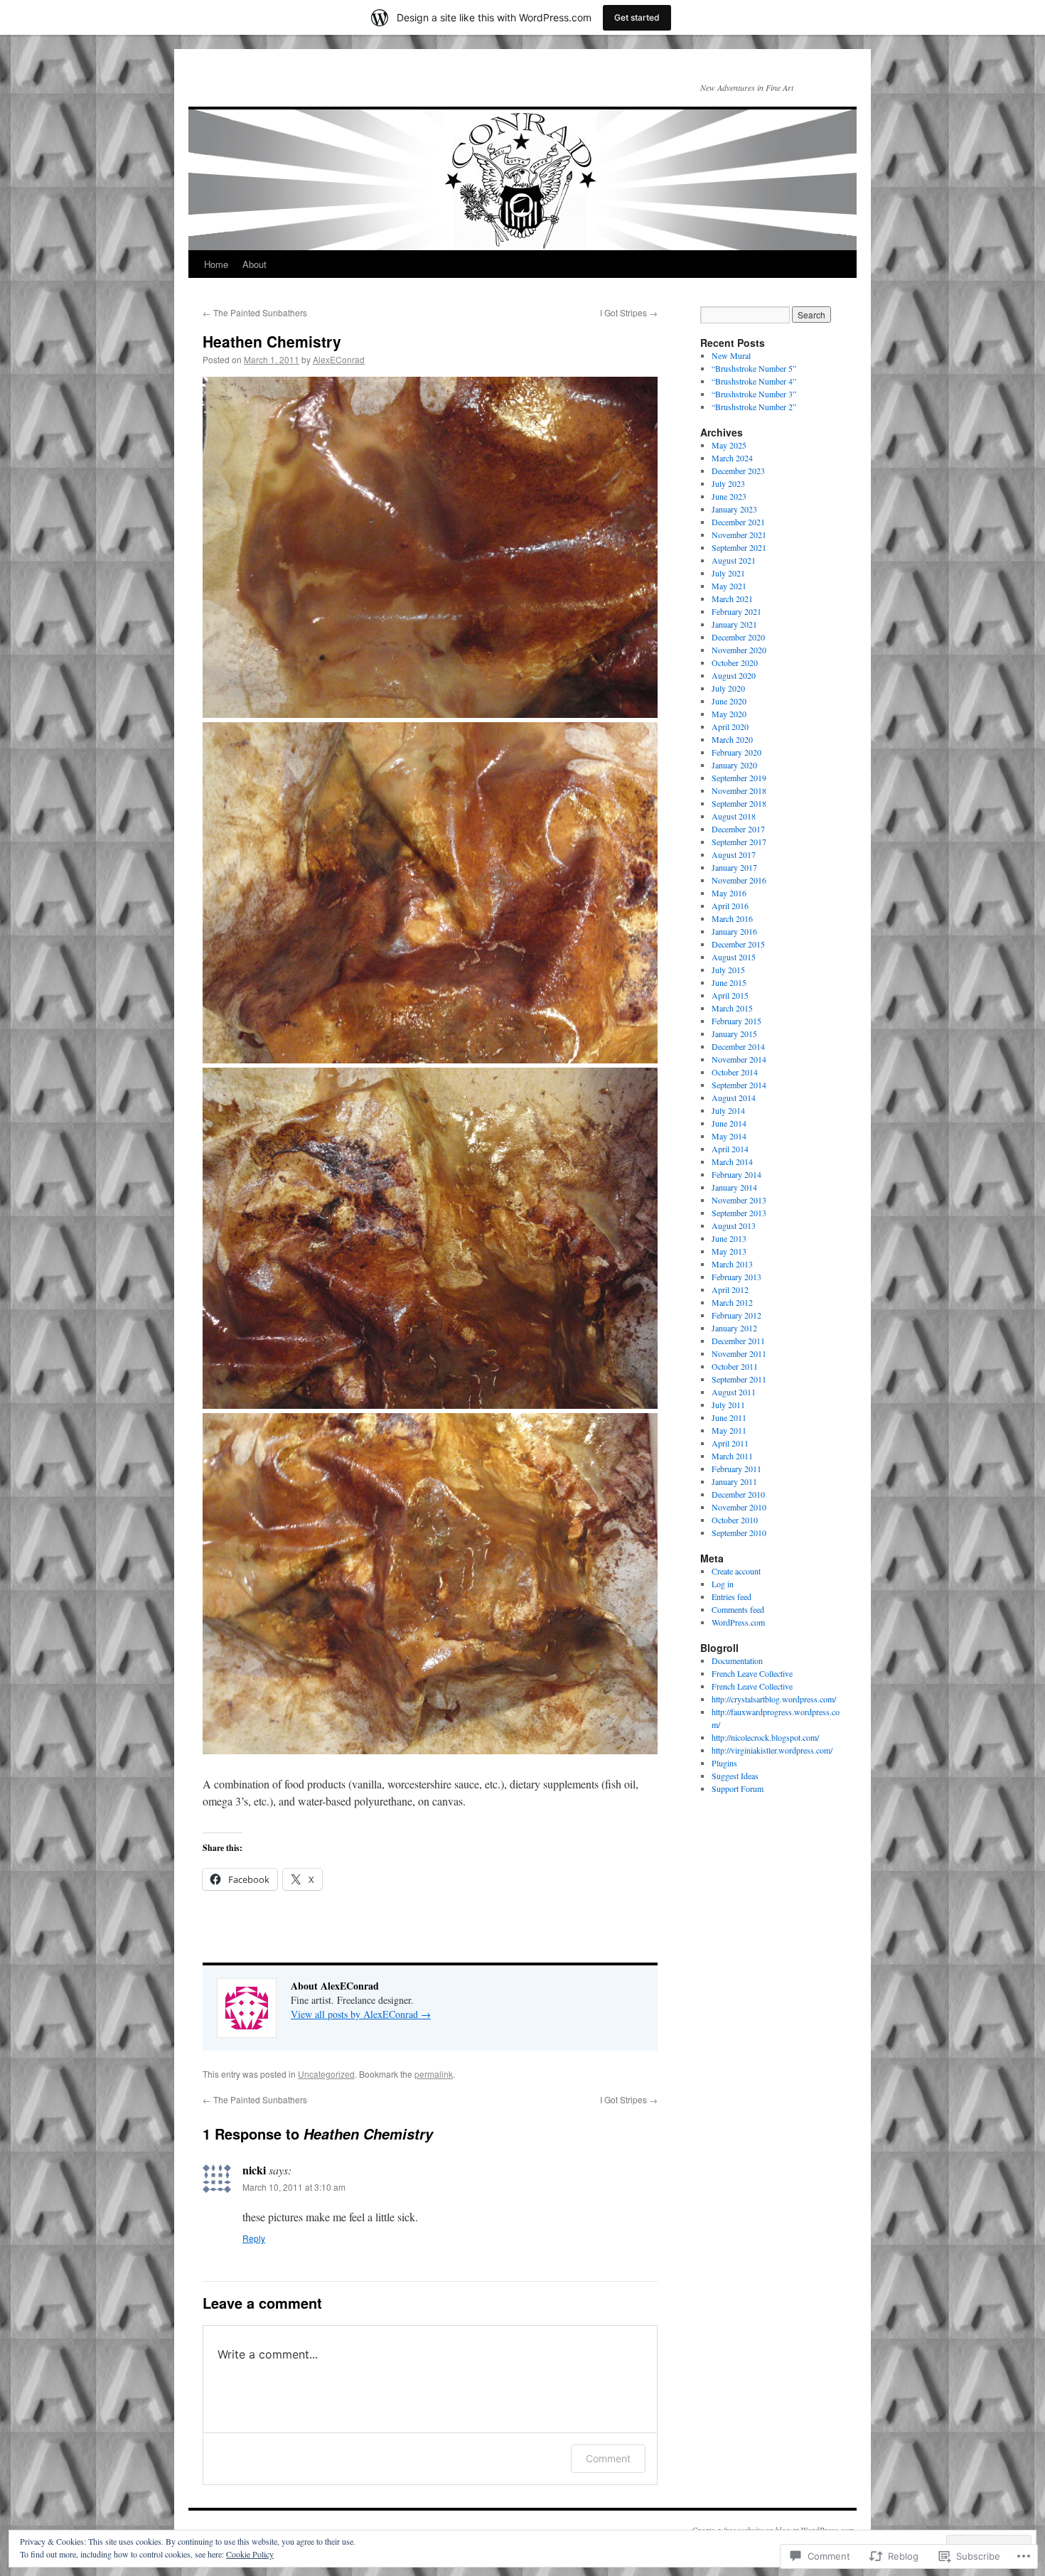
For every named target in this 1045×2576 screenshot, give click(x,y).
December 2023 (738, 471)
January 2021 (734, 624)
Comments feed (738, 1609)
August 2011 (734, 1392)
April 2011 (730, 1443)
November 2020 (739, 650)
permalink (434, 2074)
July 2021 (728, 573)
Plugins (724, 1763)
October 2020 (735, 662)
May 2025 (729, 445)
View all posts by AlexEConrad (361, 2014)
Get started (637, 17)
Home (216, 264)
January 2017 (734, 867)
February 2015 (736, 1021)
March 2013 (732, 1264)
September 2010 (739, 1533)
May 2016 (729, 893)
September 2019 (739, 778)
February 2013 (736, 1277)
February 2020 (736, 752)
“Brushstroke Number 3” (754, 394)
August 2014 (734, 1098)
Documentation (737, 1660)
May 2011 (729, 1430)
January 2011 (734, 1481)
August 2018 (734, 816)
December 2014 (738, 1046)
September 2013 (739, 1213)
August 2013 (734, 1225)
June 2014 (729, 1123)
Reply (254, 2238)
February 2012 (736, 1315)
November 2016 (739, 880)
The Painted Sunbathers (255, 312)
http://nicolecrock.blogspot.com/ (765, 1737)
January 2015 (734, 1034)
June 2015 (729, 982)
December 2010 (738, 1494)
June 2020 (729, 701)
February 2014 (736, 1174)
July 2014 (728, 1110)
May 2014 (729, 1136)
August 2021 (734, 560)
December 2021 (738, 522)
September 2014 (739, 1085)
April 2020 (730, 726)
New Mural (731, 355)
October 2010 (735, 1520)
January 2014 (734, 1187)
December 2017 (738, 829)
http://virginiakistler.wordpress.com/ (772, 1750)
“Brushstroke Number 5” (754, 368)
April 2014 (730, 1149)
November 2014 (739, 1059)
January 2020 (734, 765)
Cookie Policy (250, 2554)
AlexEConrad (339, 359)
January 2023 (734, 509)
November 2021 (739, 535)
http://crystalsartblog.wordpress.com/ (774, 1699)
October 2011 (735, 1366)
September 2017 (739, 842)
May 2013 (729, 1251)
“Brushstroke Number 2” (754, 407)
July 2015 (728, 970)
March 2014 (732, 1161)
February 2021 (736, 611)
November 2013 (739, 1200)
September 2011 (739, 1379)
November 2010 (739, 1507)
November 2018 (739, 790)
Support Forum (738, 1788)
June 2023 (729, 496)
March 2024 (732, 458)
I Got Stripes (629, 312)
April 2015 (730, 995)
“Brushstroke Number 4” (754, 381)
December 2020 (738, 637)
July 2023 (728, 483)
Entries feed (731, 1596)
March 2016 (732, 918)
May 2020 (729, 714)
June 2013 (729, 1238)
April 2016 (730, 906)
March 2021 (732, 599)
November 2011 (739, 1353)
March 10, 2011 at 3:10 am (294, 2187)
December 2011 (738, 1341)
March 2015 (732, 1008)
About (254, 264)
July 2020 (728, 688)
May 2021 (729, 586)
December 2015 (738, 944)
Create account (736, 1571)
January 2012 (734, 1328)
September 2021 (739, 547)
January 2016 (734, 931)
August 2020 (734, 675)
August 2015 (734, 957)
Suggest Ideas (735, 1776)
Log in (723, 1584)
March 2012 (732, 1302)
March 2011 (732, 1456)
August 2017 (734, 854)
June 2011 (729, 1417)
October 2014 (735, 1072)
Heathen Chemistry (272, 341)
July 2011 (728, 1405)
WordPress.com (738, 1622)
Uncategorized (326, 2074)
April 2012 (730, 1289)
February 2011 (736, 1469)
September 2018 (739, 803)
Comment (608, 2458)
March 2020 (732, 739)
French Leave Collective (752, 1673)
